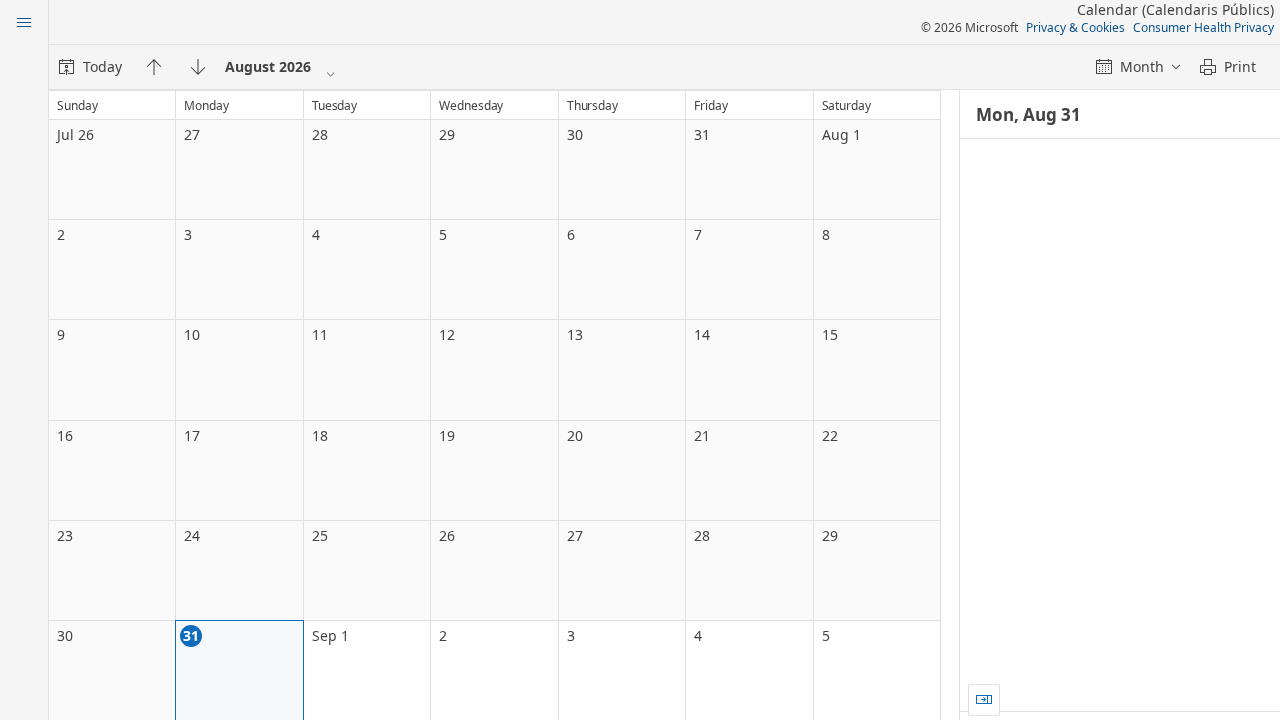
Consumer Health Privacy (1203, 27)
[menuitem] (90, 67)
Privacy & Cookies (1075, 27)
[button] (984, 700)
